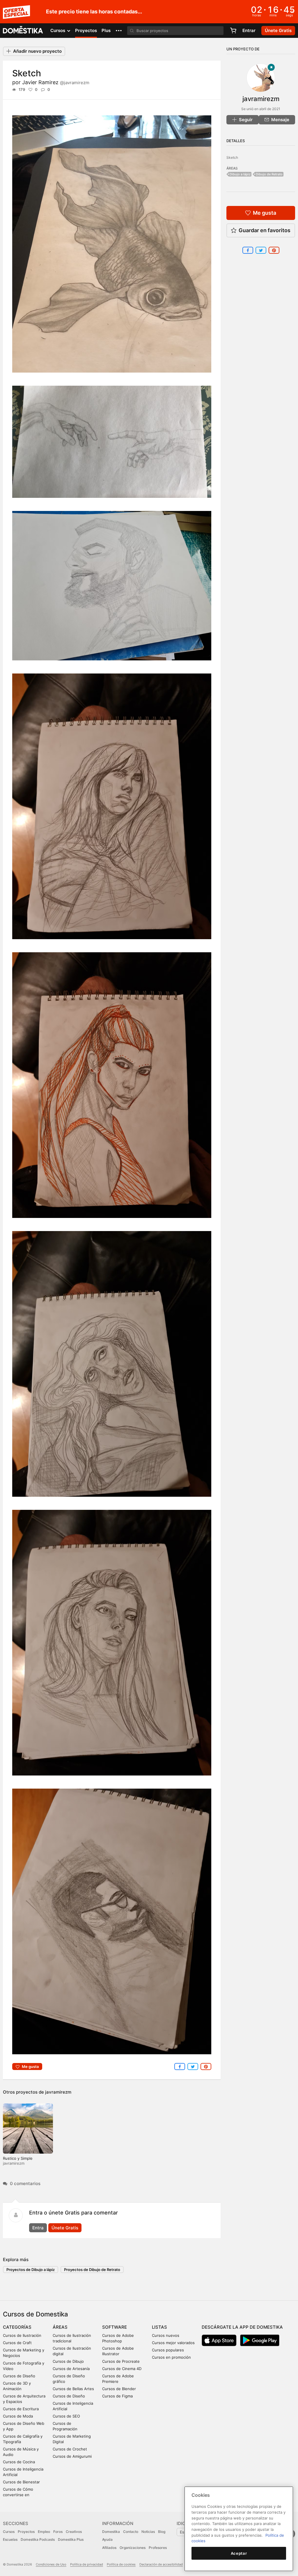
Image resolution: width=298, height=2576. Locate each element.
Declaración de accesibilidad (161, 2564)
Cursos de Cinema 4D (122, 2369)
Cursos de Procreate (121, 2361)
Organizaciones (133, 2548)
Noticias (148, 2532)
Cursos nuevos (166, 2335)
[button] (119, 31)
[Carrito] (233, 31)
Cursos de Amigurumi (72, 2456)
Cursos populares (168, 2350)
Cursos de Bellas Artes (73, 2389)
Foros (58, 2532)
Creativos (74, 2532)
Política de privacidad (87, 2564)
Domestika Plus (71, 2539)
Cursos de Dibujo (68, 2361)
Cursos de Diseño (19, 2376)
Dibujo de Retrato (269, 174)
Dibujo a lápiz (240, 174)
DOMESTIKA (23, 31)
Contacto (131, 2532)
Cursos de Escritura (21, 2409)
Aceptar (239, 2553)
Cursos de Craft (17, 2343)
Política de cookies (121, 2564)
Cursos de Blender (119, 2389)
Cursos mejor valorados (173, 2343)
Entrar (249, 30)
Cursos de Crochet (70, 2449)
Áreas (60, 2327)
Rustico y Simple (18, 2158)
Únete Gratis (65, 2228)
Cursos (9, 2532)
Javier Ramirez (56, 82)
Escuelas (10, 2539)
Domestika (111, 2532)
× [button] (292, 11)
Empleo (44, 2532)
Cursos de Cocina (19, 2462)
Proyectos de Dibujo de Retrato (92, 2270)
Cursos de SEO (66, 2416)
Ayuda (107, 2539)
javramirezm (58, 2092)
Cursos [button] (58, 30)
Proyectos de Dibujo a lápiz (31, 2270)
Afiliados (109, 2548)
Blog (162, 2532)
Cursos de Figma (117, 2396)
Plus (106, 30)
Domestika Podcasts (38, 2539)
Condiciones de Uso (51, 2564)
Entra (38, 2228)
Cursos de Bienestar (21, 2482)
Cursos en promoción (171, 2357)
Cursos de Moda (18, 2416)
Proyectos (86, 30)
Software (115, 2327)
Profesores (158, 2548)
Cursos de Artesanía (71, 2369)
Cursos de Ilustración (22, 2335)
